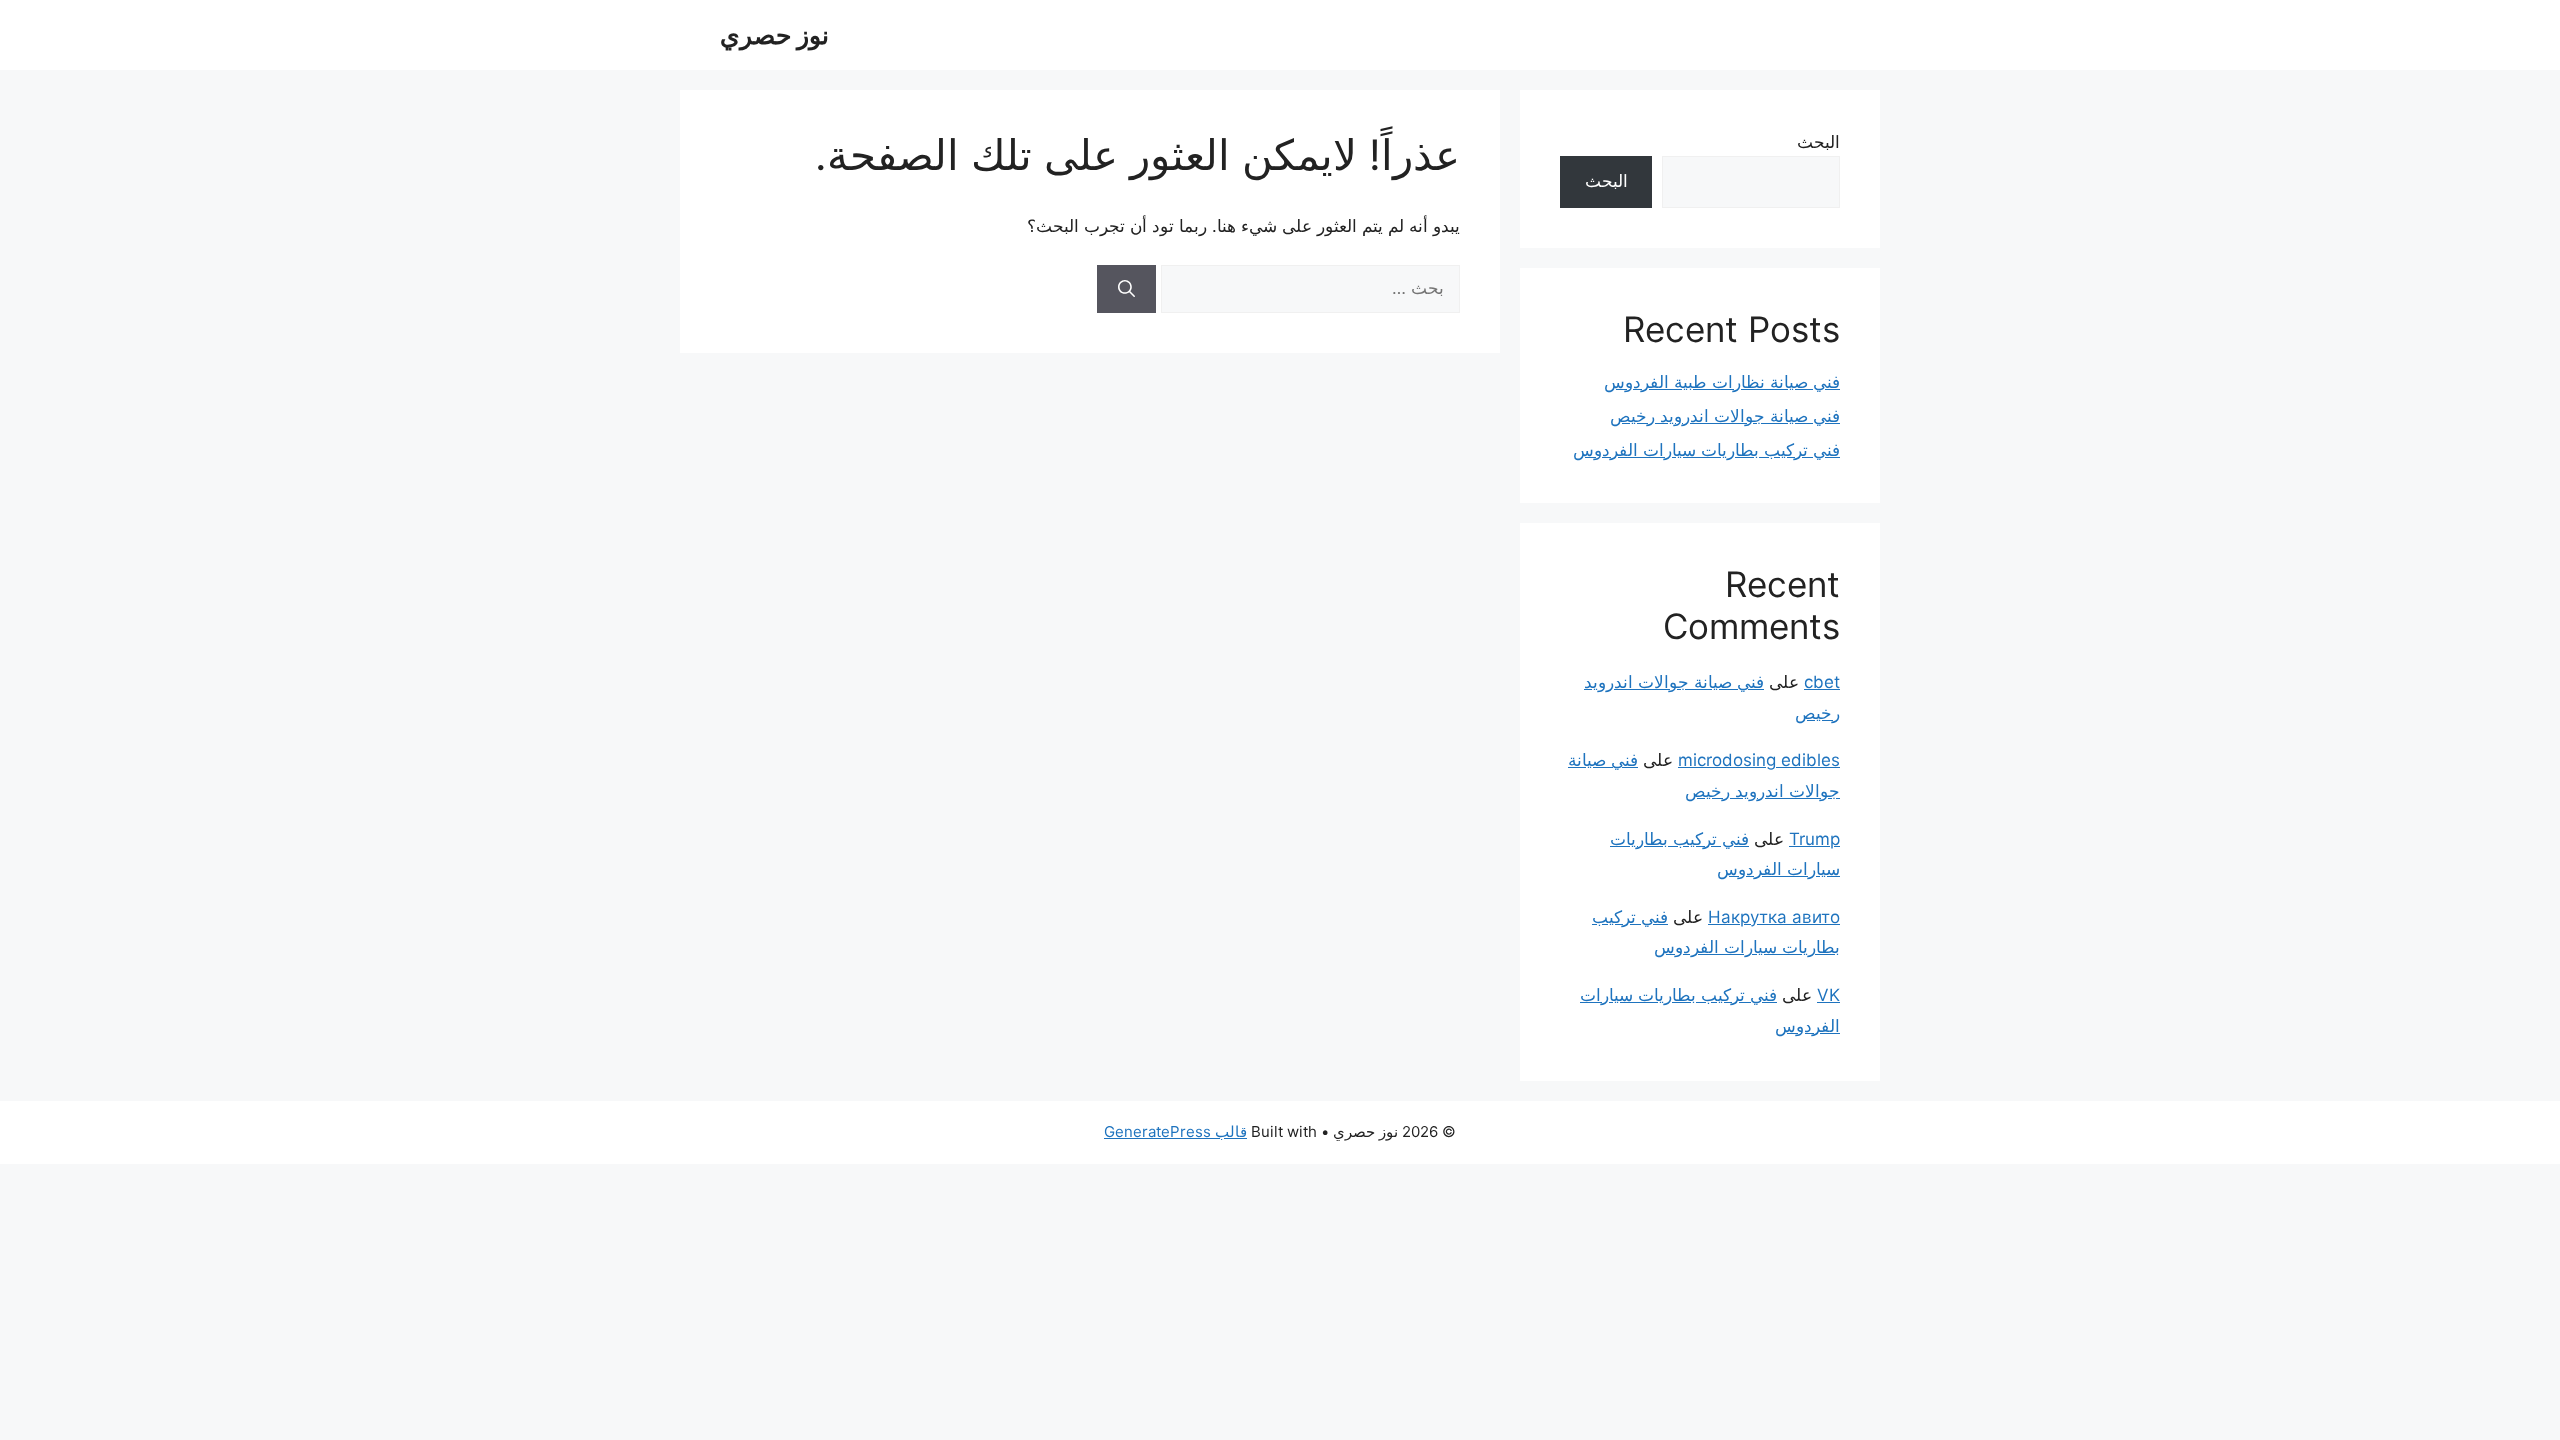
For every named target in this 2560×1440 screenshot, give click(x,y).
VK (1828, 995)
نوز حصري (774, 35)
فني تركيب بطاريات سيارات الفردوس (1706, 450)
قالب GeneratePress (1175, 1131)
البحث (1818, 142)
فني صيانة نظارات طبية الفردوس (1722, 382)
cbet (1822, 682)
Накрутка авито (1774, 917)
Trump (1814, 839)
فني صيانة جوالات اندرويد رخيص (1725, 416)
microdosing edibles (1759, 760)
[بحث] (1126, 289)
